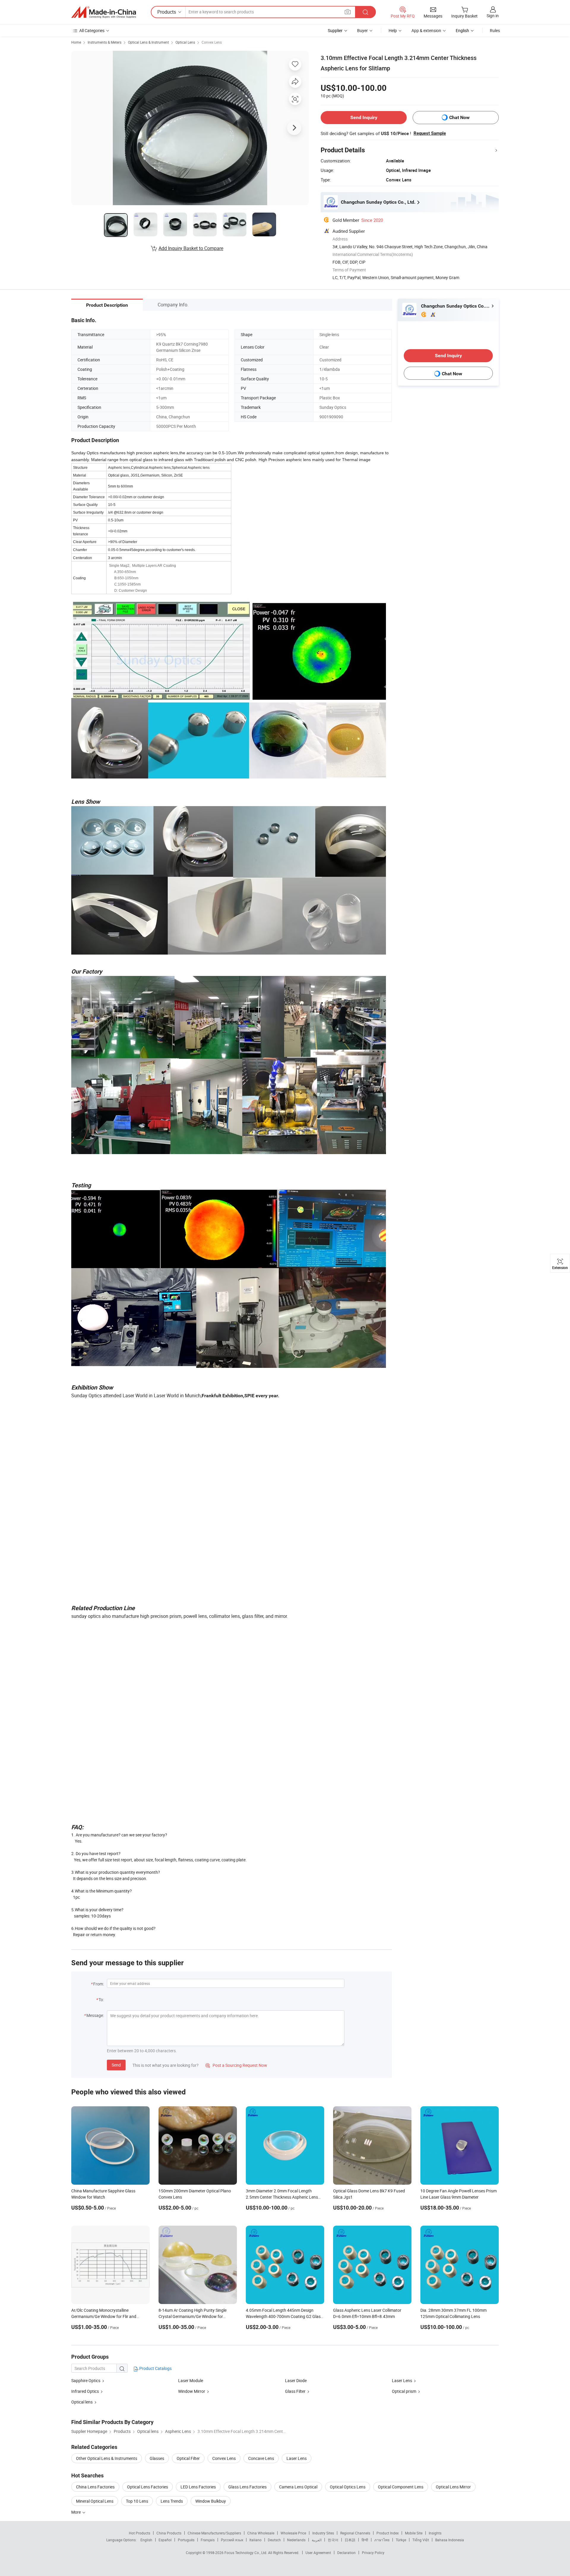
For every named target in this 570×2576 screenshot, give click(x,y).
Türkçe (401, 2540)
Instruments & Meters (104, 42)
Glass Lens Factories (247, 2487)
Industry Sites (323, 2533)
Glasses (157, 2458)
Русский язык (232, 2540)
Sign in (493, 16)
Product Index (388, 2533)
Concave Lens (261, 2458)
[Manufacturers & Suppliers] (104, 12)
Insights (435, 2533)
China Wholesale (261, 2533)
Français (208, 2540)
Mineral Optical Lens (95, 2501)
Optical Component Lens (401, 2487)
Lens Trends (172, 2501)
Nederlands (296, 2540)
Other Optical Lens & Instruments (107, 2458)
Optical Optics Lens (348, 2487)
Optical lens (82, 2402)
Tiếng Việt (421, 2540)
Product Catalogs (155, 2368)
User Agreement (318, 2553)
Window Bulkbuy (211, 2501)
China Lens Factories (95, 2487)
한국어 (333, 2540)
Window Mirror (192, 2391)
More (76, 2512)
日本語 (350, 2540)
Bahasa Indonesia (450, 2540)
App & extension (426, 30)
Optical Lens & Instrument (148, 42)
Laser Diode (296, 2380)
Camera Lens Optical (298, 2487)
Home (76, 42)
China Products (169, 2533)
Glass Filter (295, 2391)
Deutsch (274, 2540)
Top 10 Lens (137, 2501)
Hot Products (140, 2533)
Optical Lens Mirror (453, 2487)
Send (116, 2065)
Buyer (362, 30)
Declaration (346, 2553)
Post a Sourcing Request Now (236, 2065)
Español (165, 2540)
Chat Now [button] (459, 117)
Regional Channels (355, 2533)
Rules (495, 30)
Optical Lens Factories (148, 2487)
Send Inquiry (364, 117)
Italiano (255, 2540)
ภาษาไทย (382, 2540)
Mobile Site (414, 2533)
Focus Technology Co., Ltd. (246, 2553)
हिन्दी (365, 2540)
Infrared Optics (85, 2391)
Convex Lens (212, 42)
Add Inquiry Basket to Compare (191, 248)
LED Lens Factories (198, 2487)
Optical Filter (188, 2458)
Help (393, 30)
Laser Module (191, 2380)
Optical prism (404, 2391)
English (146, 2540)
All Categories (92, 30)
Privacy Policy (373, 2553)
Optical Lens (185, 42)
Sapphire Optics (86, 2380)
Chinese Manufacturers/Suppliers (214, 2533)
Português (186, 2540)
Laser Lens (402, 2380)
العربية (317, 2540)
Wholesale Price (293, 2533)
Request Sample (430, 133)
